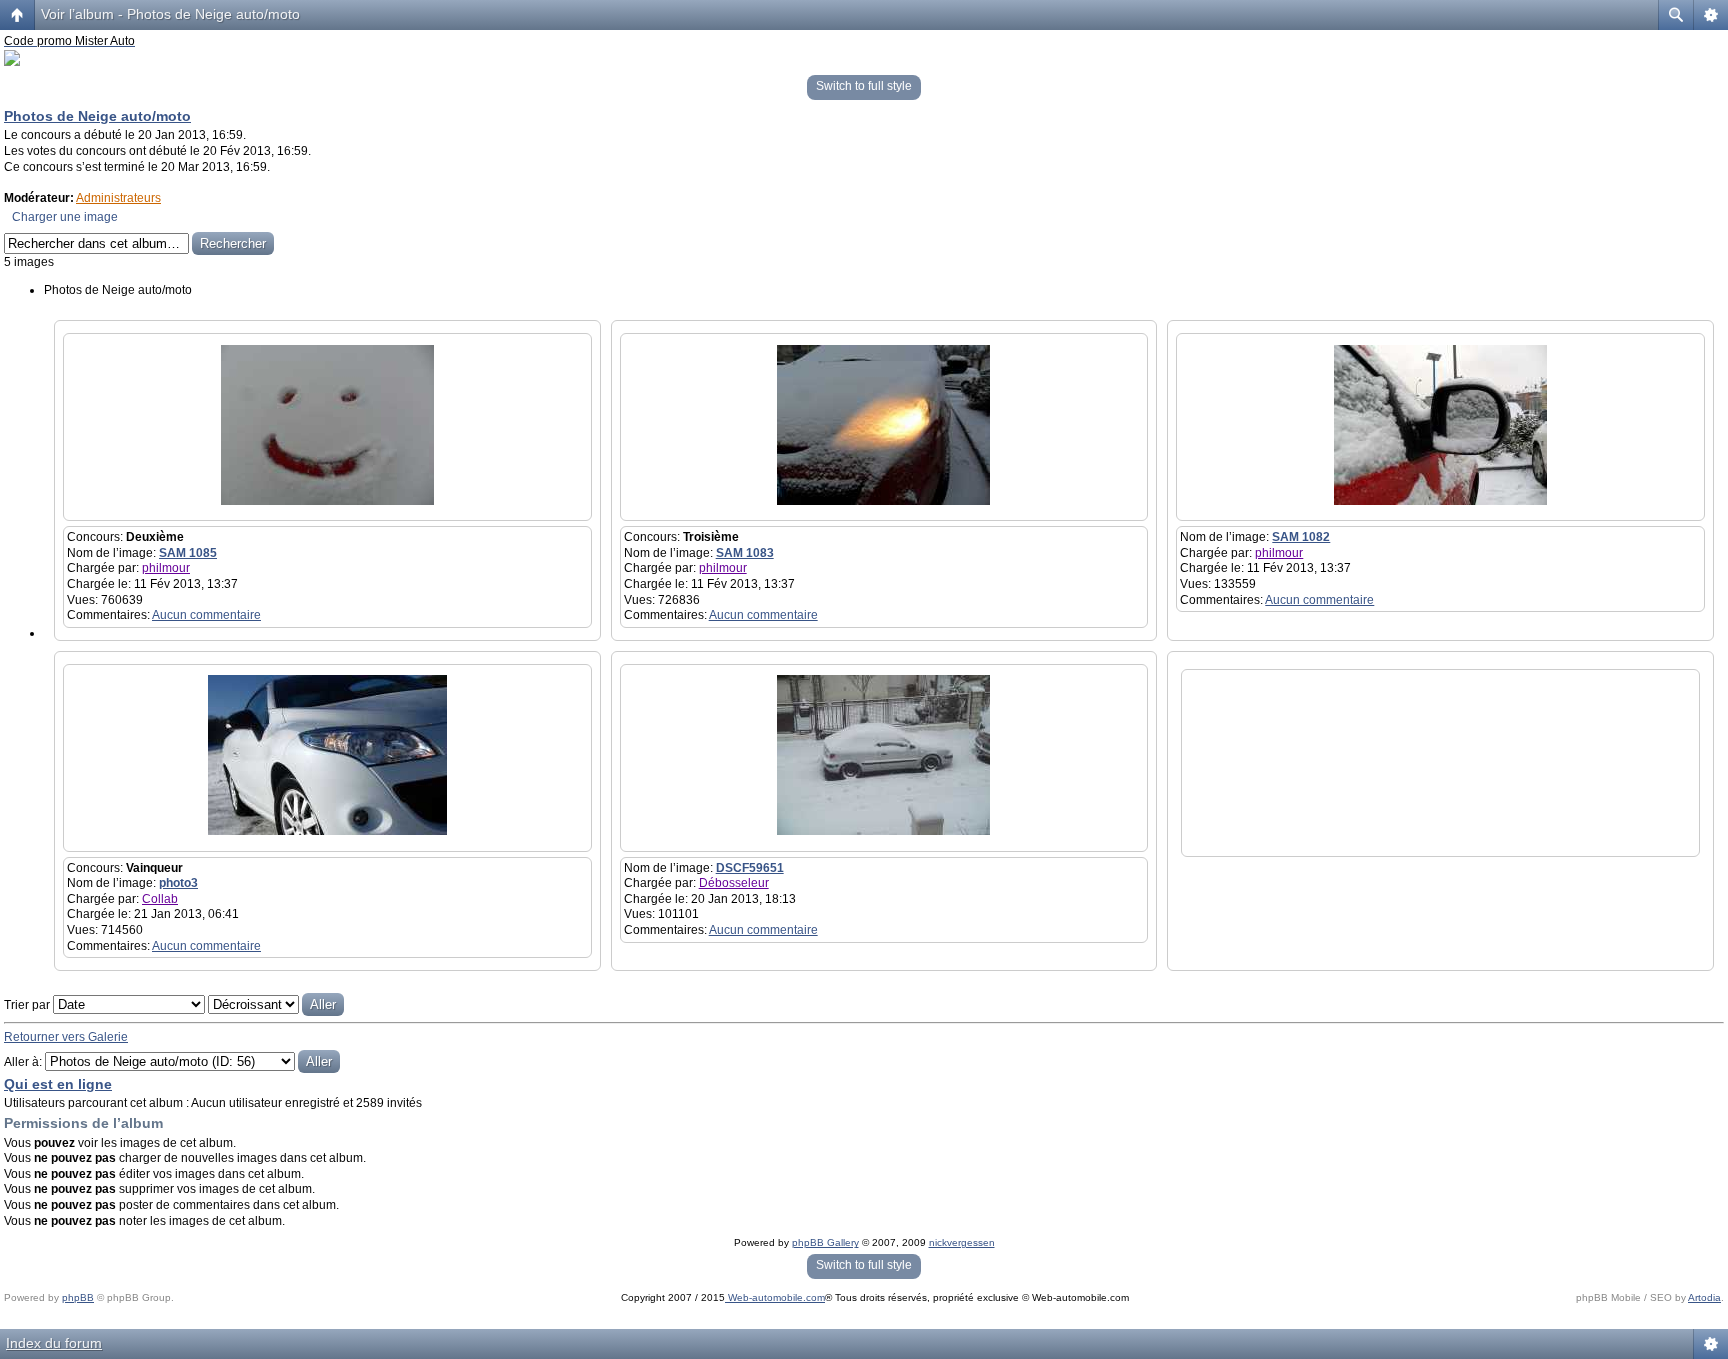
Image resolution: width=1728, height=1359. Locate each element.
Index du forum (54, 1343)
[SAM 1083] (883, 501)
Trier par (28, 1005)
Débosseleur (734, 883)
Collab (160, 899)
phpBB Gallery (825, 1242)
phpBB (78, 1297)
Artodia (1704, 1297)
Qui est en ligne (58, 1084)
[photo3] (327, 831)
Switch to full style (864, 86)
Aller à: (23, 1062)
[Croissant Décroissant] (276, 1005)
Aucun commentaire (206, 615)
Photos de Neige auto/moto (97, 116)
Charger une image (65, 217)
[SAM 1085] (327, 501)
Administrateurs (118, 198)
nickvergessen (962, 1242)
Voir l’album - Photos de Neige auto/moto (170, 14)
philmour (166, 568)
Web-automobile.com (775, 1297)
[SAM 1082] (1440, 501)
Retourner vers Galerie (66, 1037)
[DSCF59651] (883, 831)
